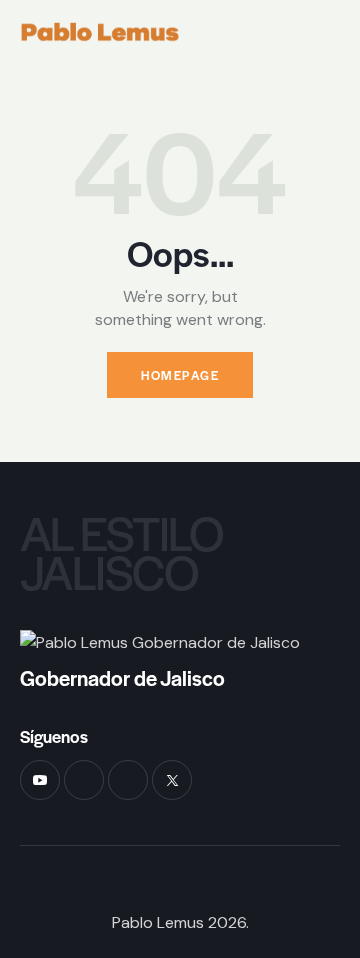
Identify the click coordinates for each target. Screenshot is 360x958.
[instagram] (128, 780)
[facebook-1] (84, 780)
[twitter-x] (172, 780)
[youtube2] (40, 780)
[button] (334, 31)
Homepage (180, 375)
